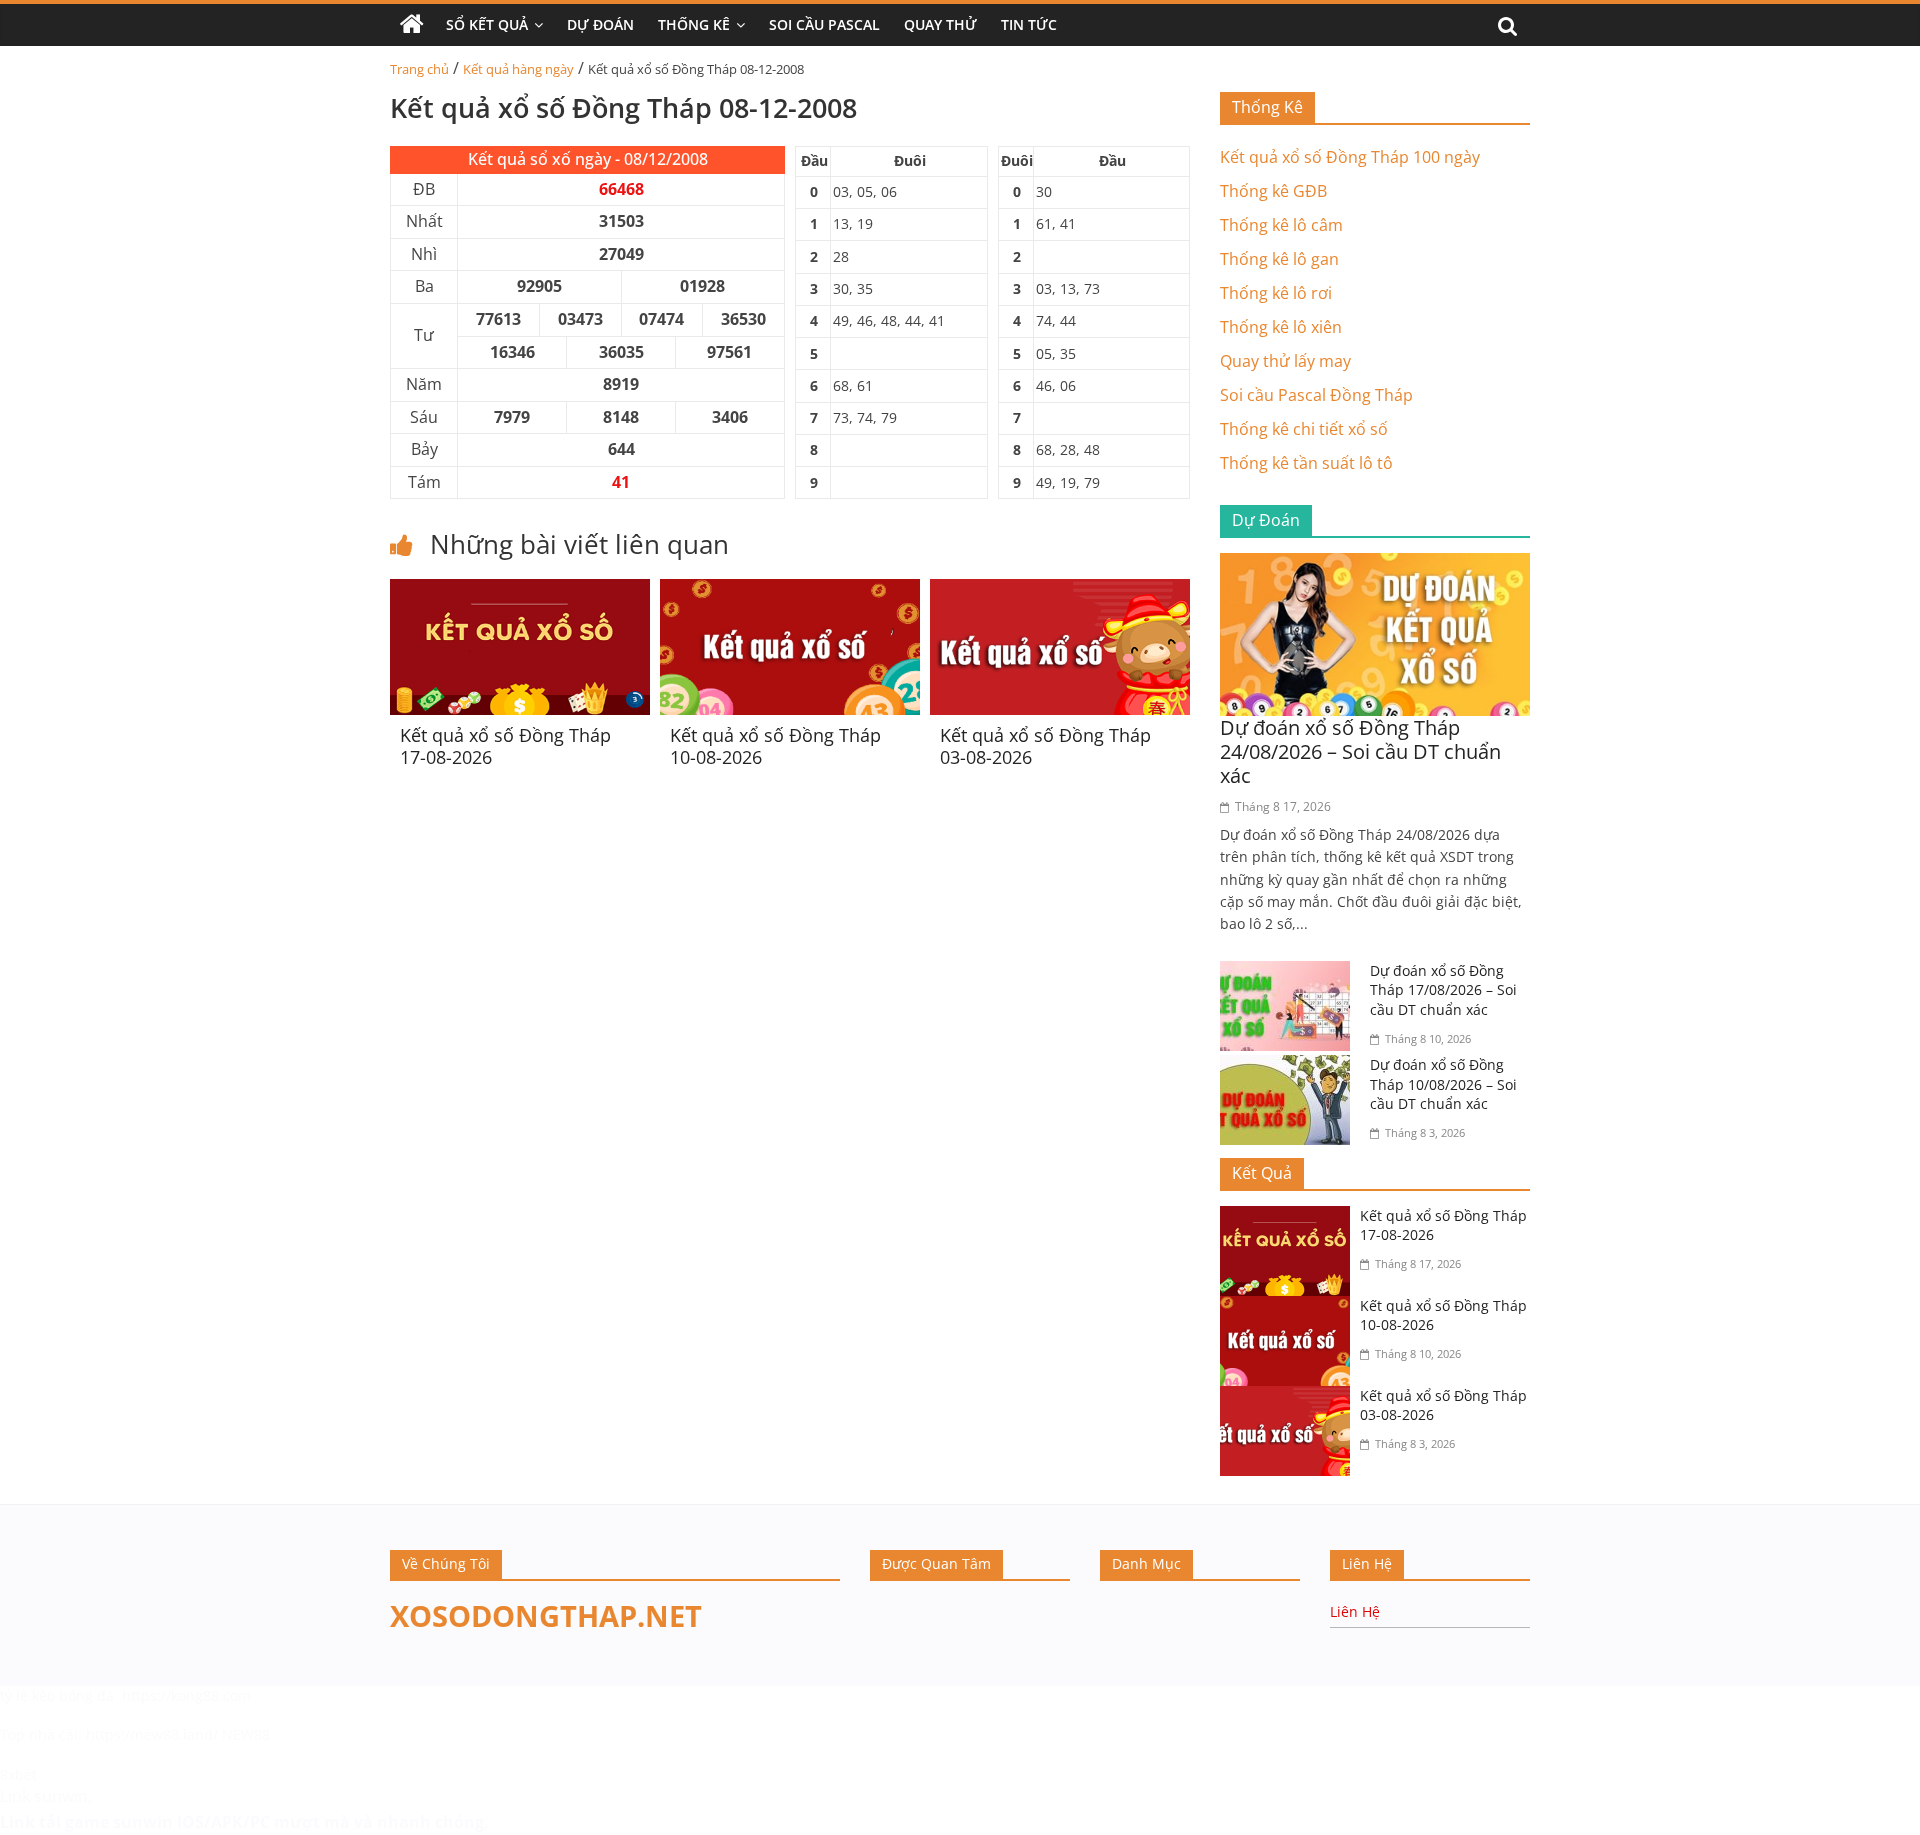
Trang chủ (419, 69)
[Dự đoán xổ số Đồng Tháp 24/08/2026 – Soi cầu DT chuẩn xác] (1375, 565)
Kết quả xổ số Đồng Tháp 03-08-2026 (1045, 746)
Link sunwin (44, 1796)
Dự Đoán (600, 24)
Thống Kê (694, 24)
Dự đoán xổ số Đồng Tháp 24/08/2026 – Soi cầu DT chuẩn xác (1360, 751)
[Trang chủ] (412, 25)
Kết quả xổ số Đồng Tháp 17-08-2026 (505, 746)
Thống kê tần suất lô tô (1306, 463)
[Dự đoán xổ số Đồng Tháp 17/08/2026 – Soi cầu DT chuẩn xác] (1290, 973)
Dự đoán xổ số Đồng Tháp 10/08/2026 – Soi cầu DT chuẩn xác (1443, 1084)
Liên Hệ (1355, 1611)
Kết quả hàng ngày (518, 69)
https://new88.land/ (152, 1734)
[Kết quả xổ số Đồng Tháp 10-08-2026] (790, 591)
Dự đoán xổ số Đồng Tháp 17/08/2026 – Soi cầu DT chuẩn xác (1443, 990)
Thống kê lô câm (1281, 225)
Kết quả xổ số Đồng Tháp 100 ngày (1350, 157)
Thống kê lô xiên (1281, 327)
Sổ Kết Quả (487, 24)
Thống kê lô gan (1279, 259)
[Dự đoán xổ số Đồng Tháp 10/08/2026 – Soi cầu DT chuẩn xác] (1290, 1067)
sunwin (143, 1822)
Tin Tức (1029, 24)
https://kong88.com (186, 1695)
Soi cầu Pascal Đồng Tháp (1316, 395)
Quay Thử (940, 24)
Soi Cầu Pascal (824, 24)
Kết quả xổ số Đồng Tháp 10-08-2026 (775, 746)
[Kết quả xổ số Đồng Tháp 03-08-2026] (1060, 591)
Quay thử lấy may (1285, 361)
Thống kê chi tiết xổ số (1304, 429)
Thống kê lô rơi (1276, 293)
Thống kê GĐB (1273, 191)
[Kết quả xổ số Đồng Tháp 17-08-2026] (520, 591)
